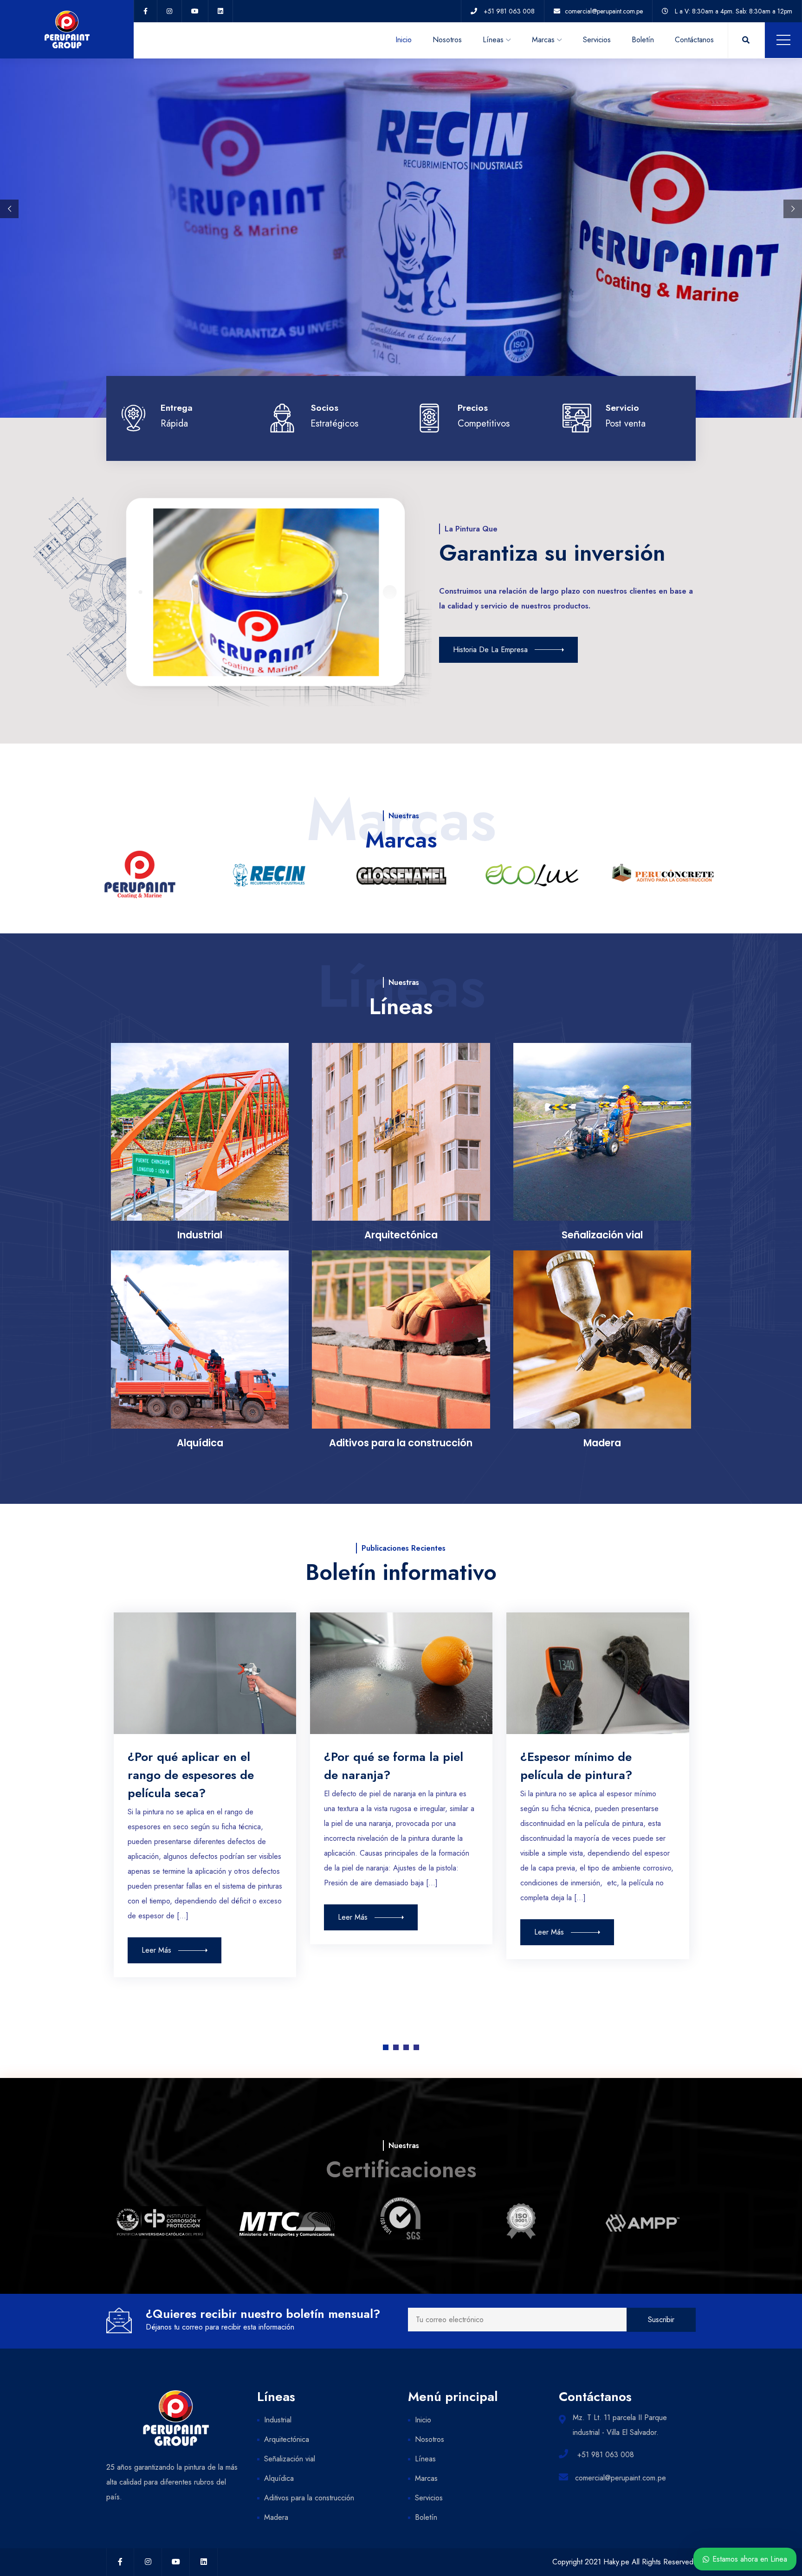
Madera (276, 2517)
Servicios (597, 40)
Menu (783, 40)
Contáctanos (694, 40)
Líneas (493, 40)
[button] (386, 2047)
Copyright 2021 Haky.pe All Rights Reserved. (624, 2562)
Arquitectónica (287, 2439)
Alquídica (279, 2478)
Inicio (404, 40)
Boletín (643, 40)
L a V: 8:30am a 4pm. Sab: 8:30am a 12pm (734, 11)
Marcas (543, 40)
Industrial (278, 2420)
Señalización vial (290, 2459)
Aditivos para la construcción (309, 2498)
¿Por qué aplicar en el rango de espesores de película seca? (191, 1775)
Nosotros (447, 40)
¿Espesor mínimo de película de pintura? (576, 1766)
